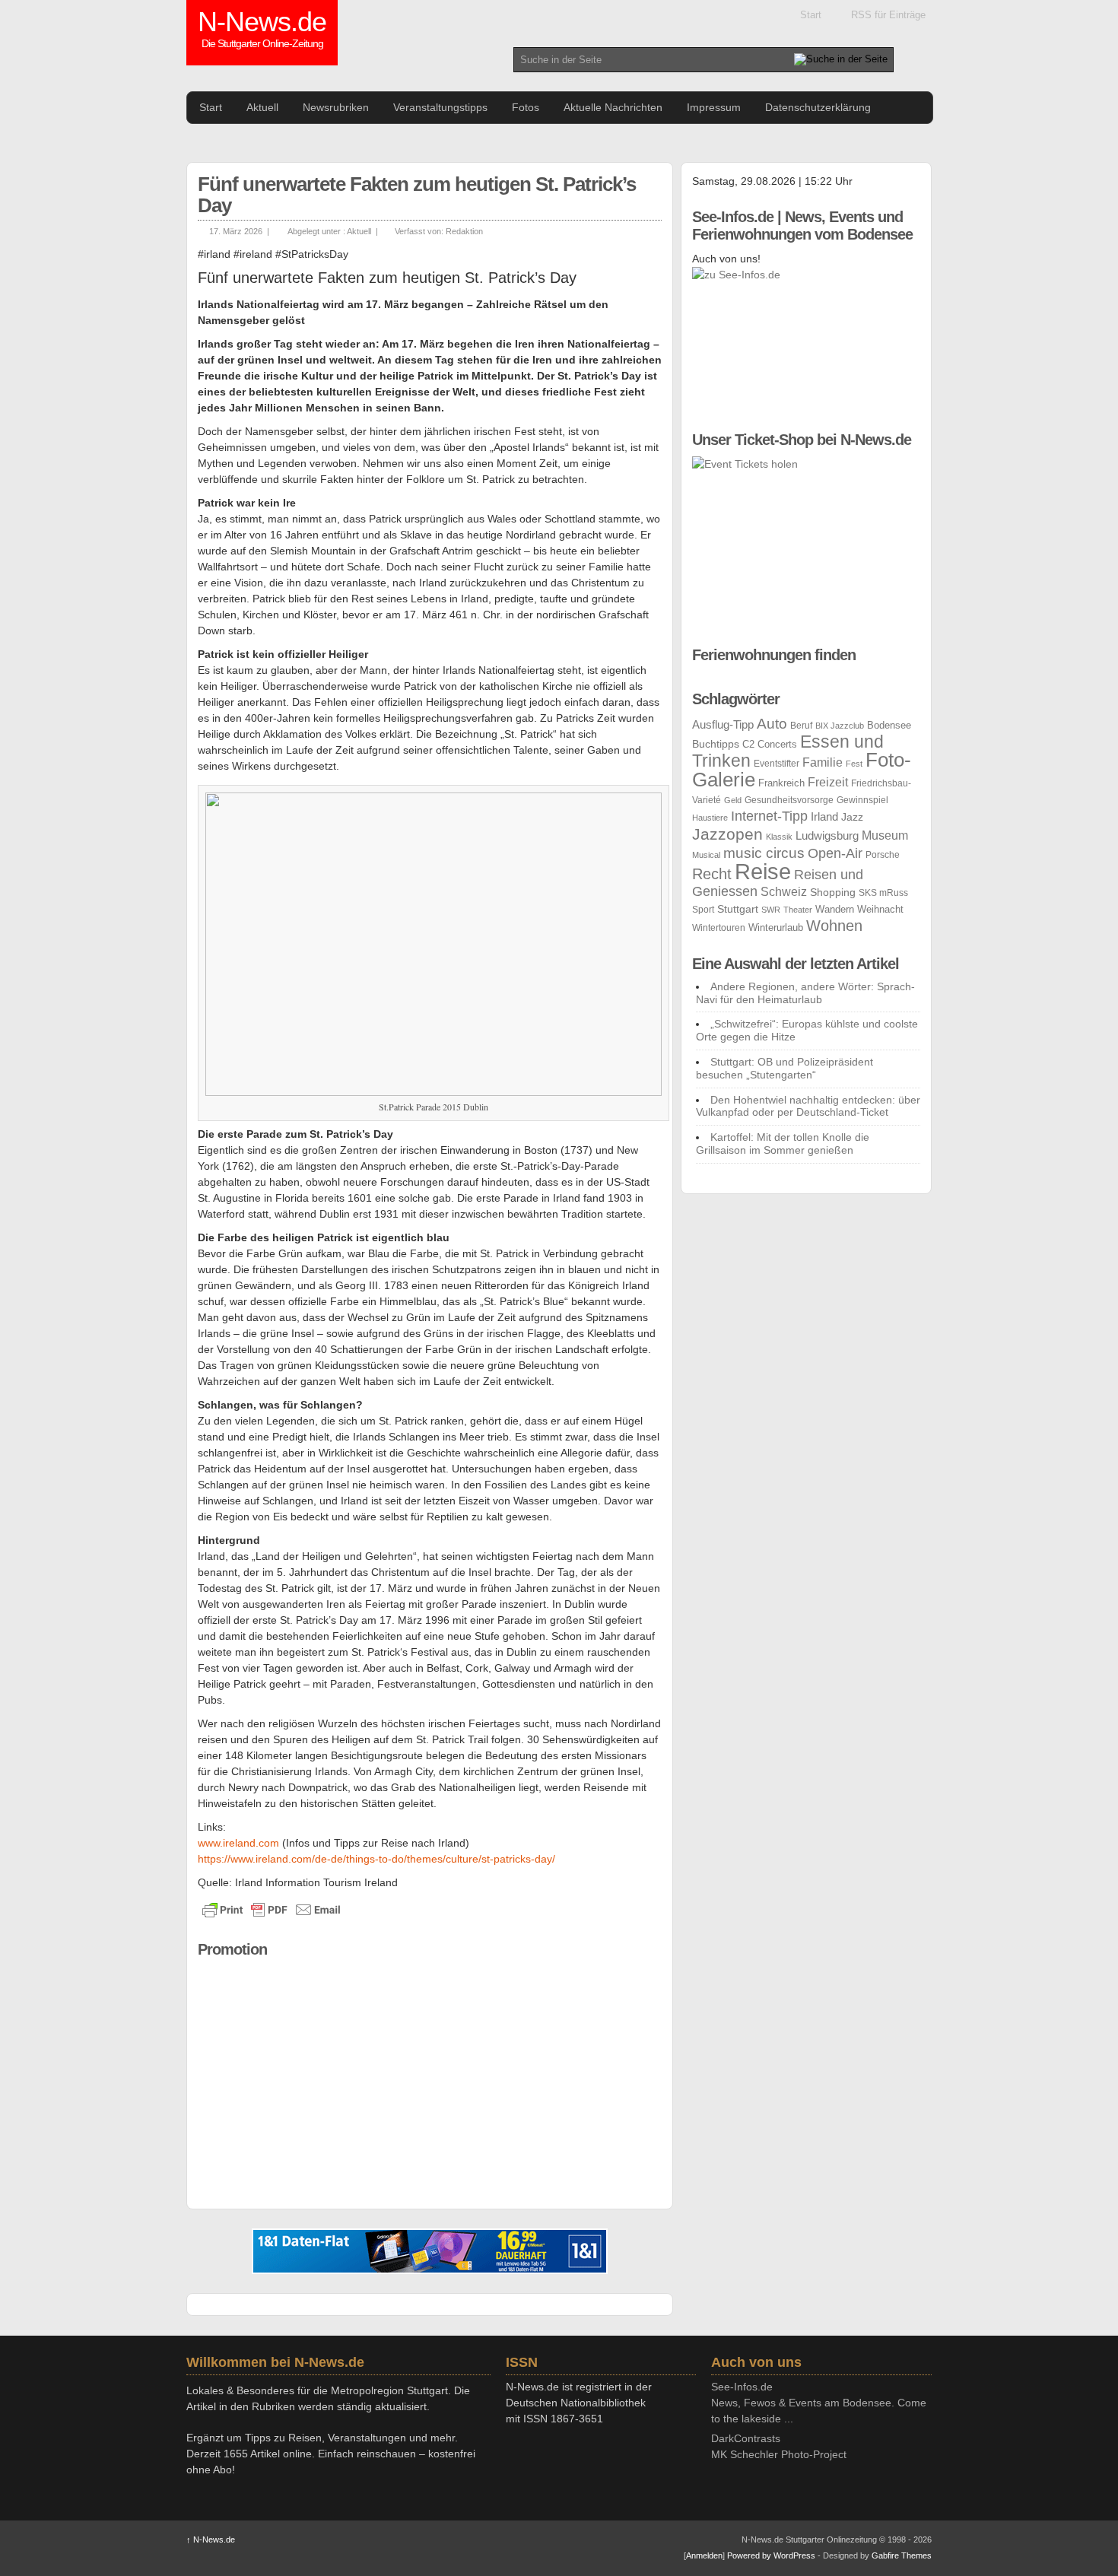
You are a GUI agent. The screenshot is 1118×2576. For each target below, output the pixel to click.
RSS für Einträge (888, 15)
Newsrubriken (336, 107)
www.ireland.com (238, 1843)
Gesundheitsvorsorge (789, 800)
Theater (798, 910)
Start (811, 15)
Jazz (852, 817)
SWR (771, 910)
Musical (706, 855)
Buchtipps (716, 744)
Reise (763, 871)
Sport (703, 910)
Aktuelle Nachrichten (613, 107)
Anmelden (704, 2555)
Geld (733, 800)
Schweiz (784, 891)
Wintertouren (719, 928)
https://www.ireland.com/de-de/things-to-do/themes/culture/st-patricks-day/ (376, 1859)
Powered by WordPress (771, 2555)
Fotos (526, 107)
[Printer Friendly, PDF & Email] (272, 1910)
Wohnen (834, 926)
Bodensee (889, 726)
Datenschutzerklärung (818, 107)
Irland (824, 817)
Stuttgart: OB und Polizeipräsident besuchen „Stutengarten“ (785, 1068)
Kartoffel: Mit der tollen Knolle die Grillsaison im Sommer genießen (783, 1143)
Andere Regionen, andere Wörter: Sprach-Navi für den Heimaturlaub (805, 993)
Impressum (714, 107)
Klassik (779, 837)
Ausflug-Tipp (723, 724)
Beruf (801, 726)
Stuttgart (738, 909)
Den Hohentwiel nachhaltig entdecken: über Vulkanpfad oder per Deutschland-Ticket (808, 1106)
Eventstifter (777, 764)
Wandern (835, 910)
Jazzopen (727, 834)
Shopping (833, 892)
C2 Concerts (770, 744)
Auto (772, 723)
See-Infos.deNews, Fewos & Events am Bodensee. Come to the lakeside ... (819, 2403)
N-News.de (262, 30)
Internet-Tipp (769, 816)
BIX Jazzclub (840, 726)
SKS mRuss (883, 893)
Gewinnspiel (862, 800)
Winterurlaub (776, 927)
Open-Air (835, 853)
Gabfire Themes (902, 2555)
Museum (885, 835)
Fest (854, 764)
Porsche (883, 855)
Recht (712, 874)
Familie (823, 762)
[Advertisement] (430, 2073)
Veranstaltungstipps (440, 107)
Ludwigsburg (827, 835)
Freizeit (828, 782)
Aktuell (262, 107)
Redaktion (464, 231)
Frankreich (781, 783)
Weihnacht (880, 909)
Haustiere (710, 818)
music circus (764, 853)
